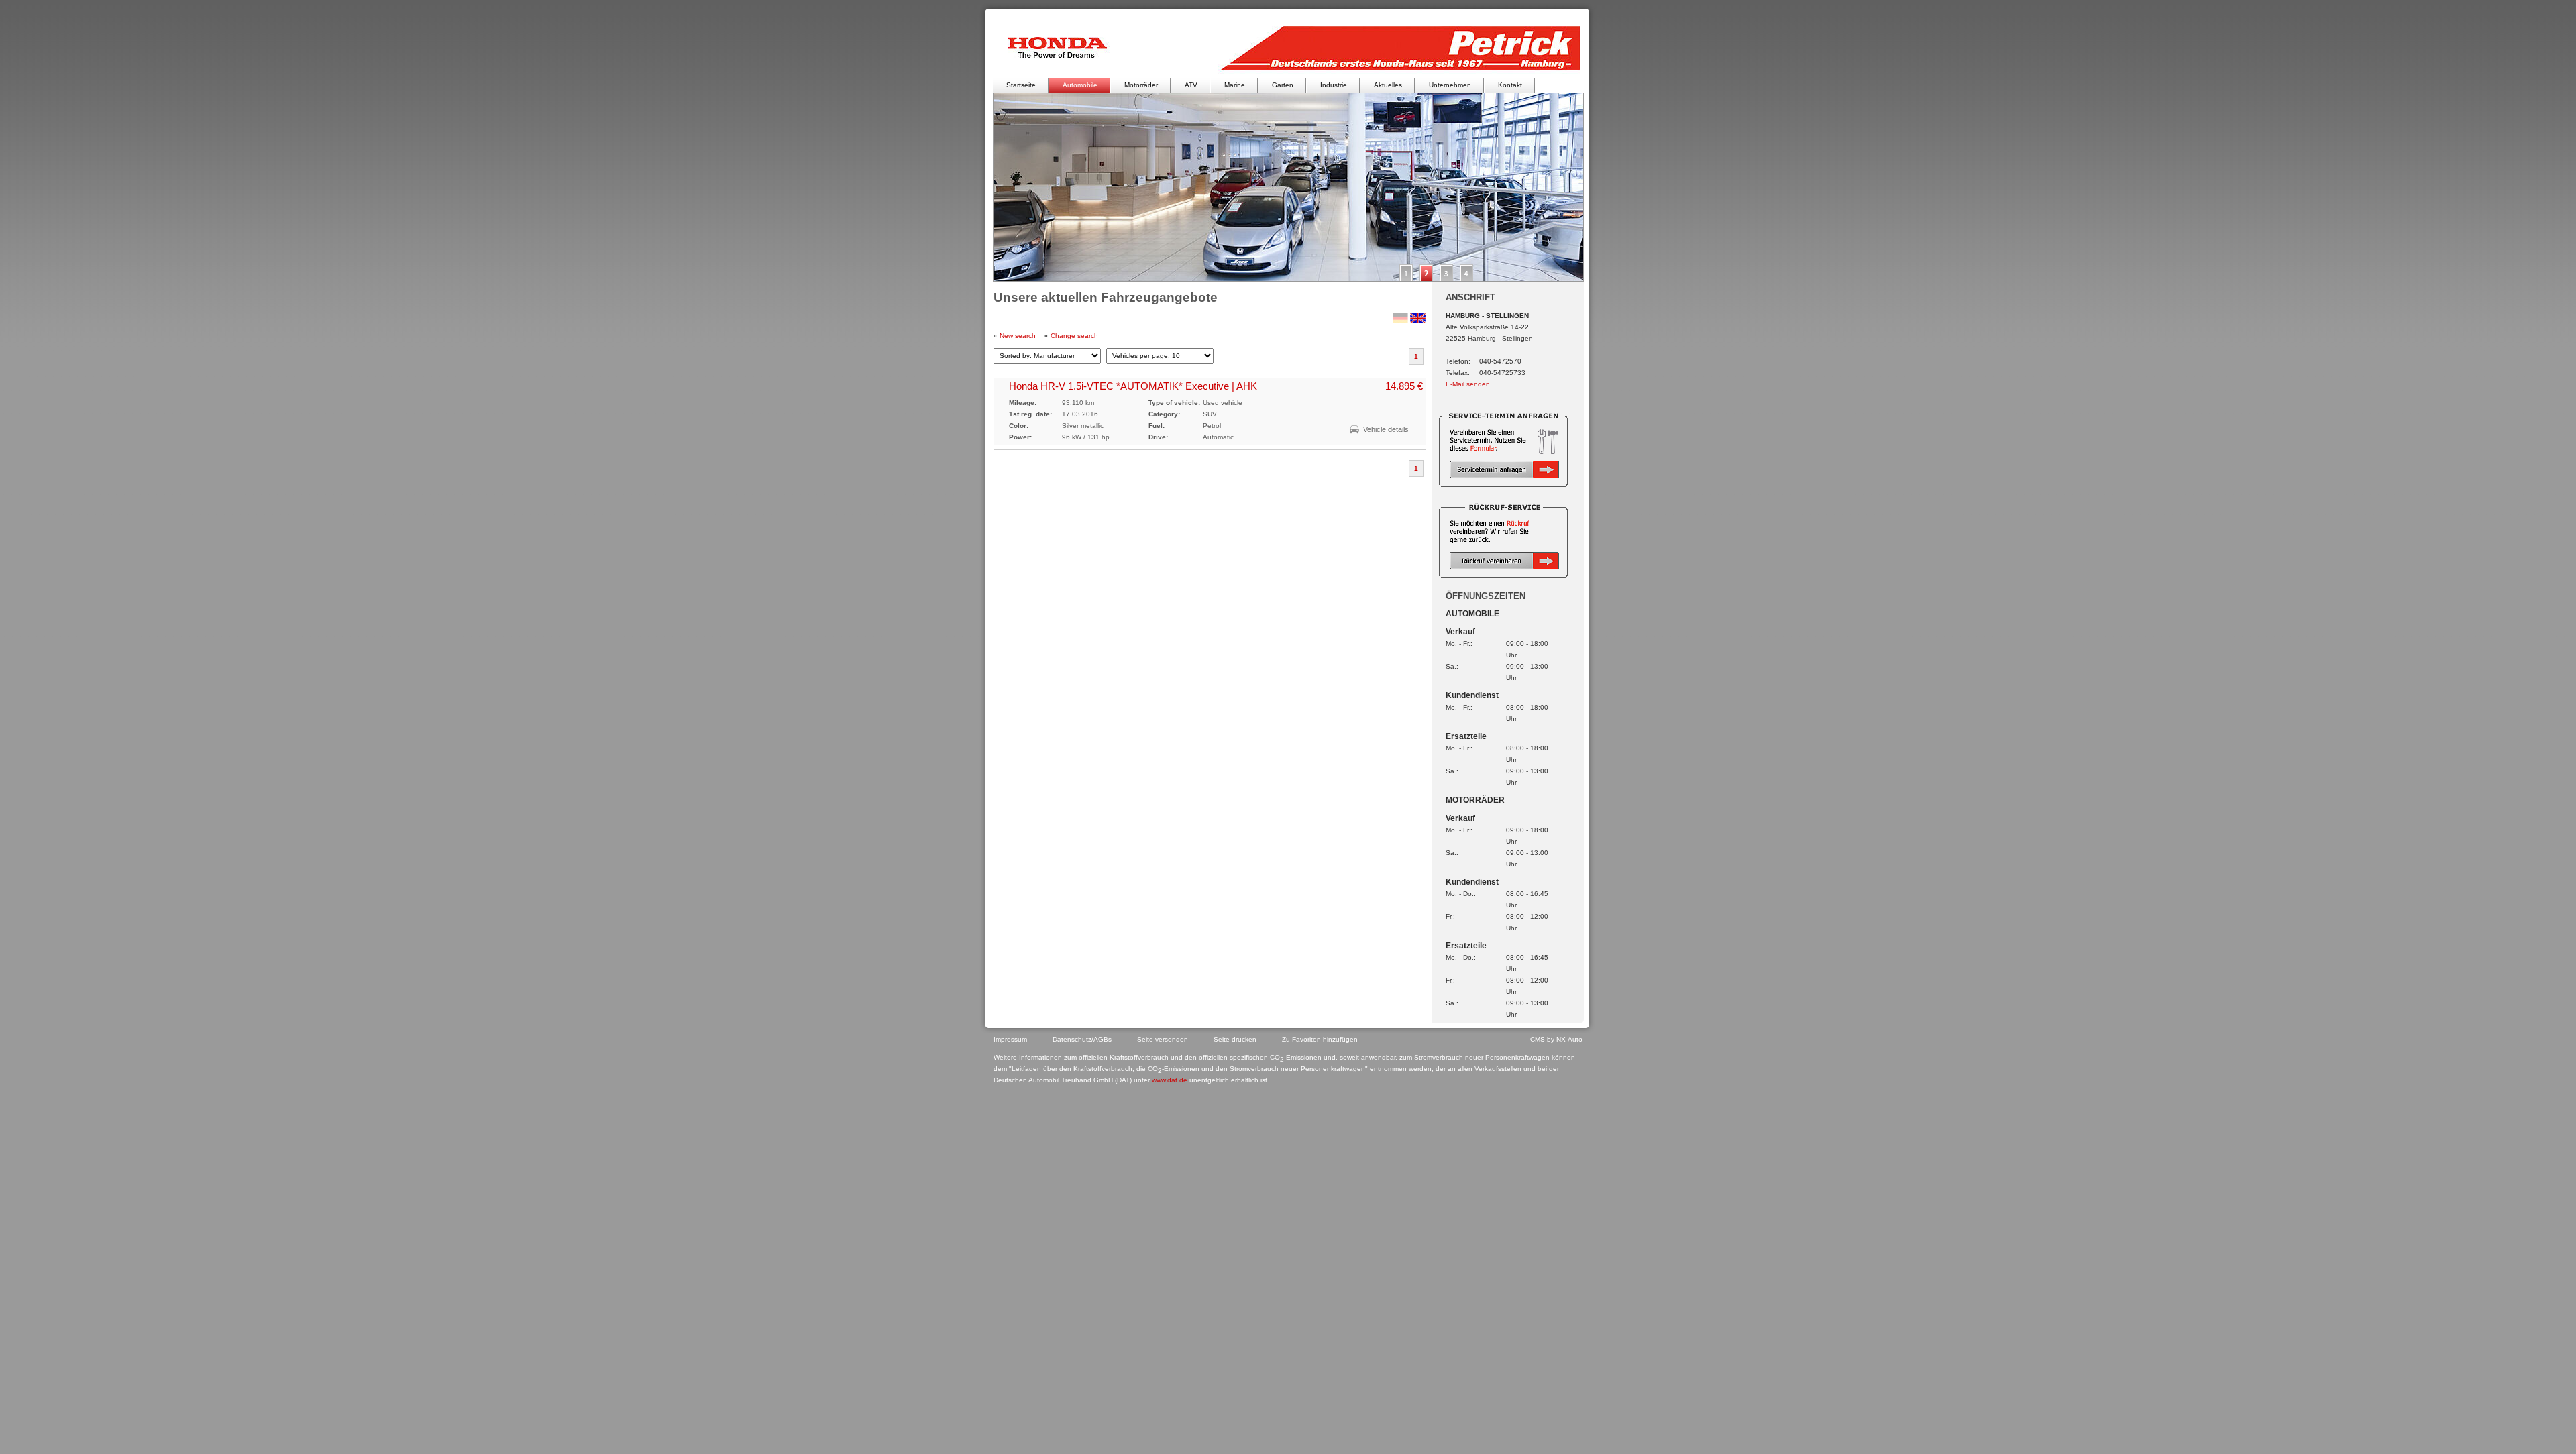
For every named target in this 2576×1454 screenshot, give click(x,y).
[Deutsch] (1400, 321)
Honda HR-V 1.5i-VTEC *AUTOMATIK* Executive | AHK (1133, 386)
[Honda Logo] (1063, 48)
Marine (1235, 85)
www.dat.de (1170, 1080)
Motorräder (1141, 85)
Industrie (1334, 85)
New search (1018, 336)
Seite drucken (1235, 1039)
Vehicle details (1386, 429)
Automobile (1080, 85)
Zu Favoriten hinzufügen (1320, 1039)
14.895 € (1404, 386)
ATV (1191, 85)
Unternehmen (1450, 85)
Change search (1074, 336)
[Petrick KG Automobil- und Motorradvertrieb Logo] (1394, 48)
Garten (1283, 85)
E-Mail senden (1468, 384)
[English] (1418, 321)
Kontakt (1510, 85)
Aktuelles (1388, 85)
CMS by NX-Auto (1556, 1039)
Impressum (1010, 1039)
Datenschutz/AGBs (1082, 1039)
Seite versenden (1163, 1039)
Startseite (1021, 85)
